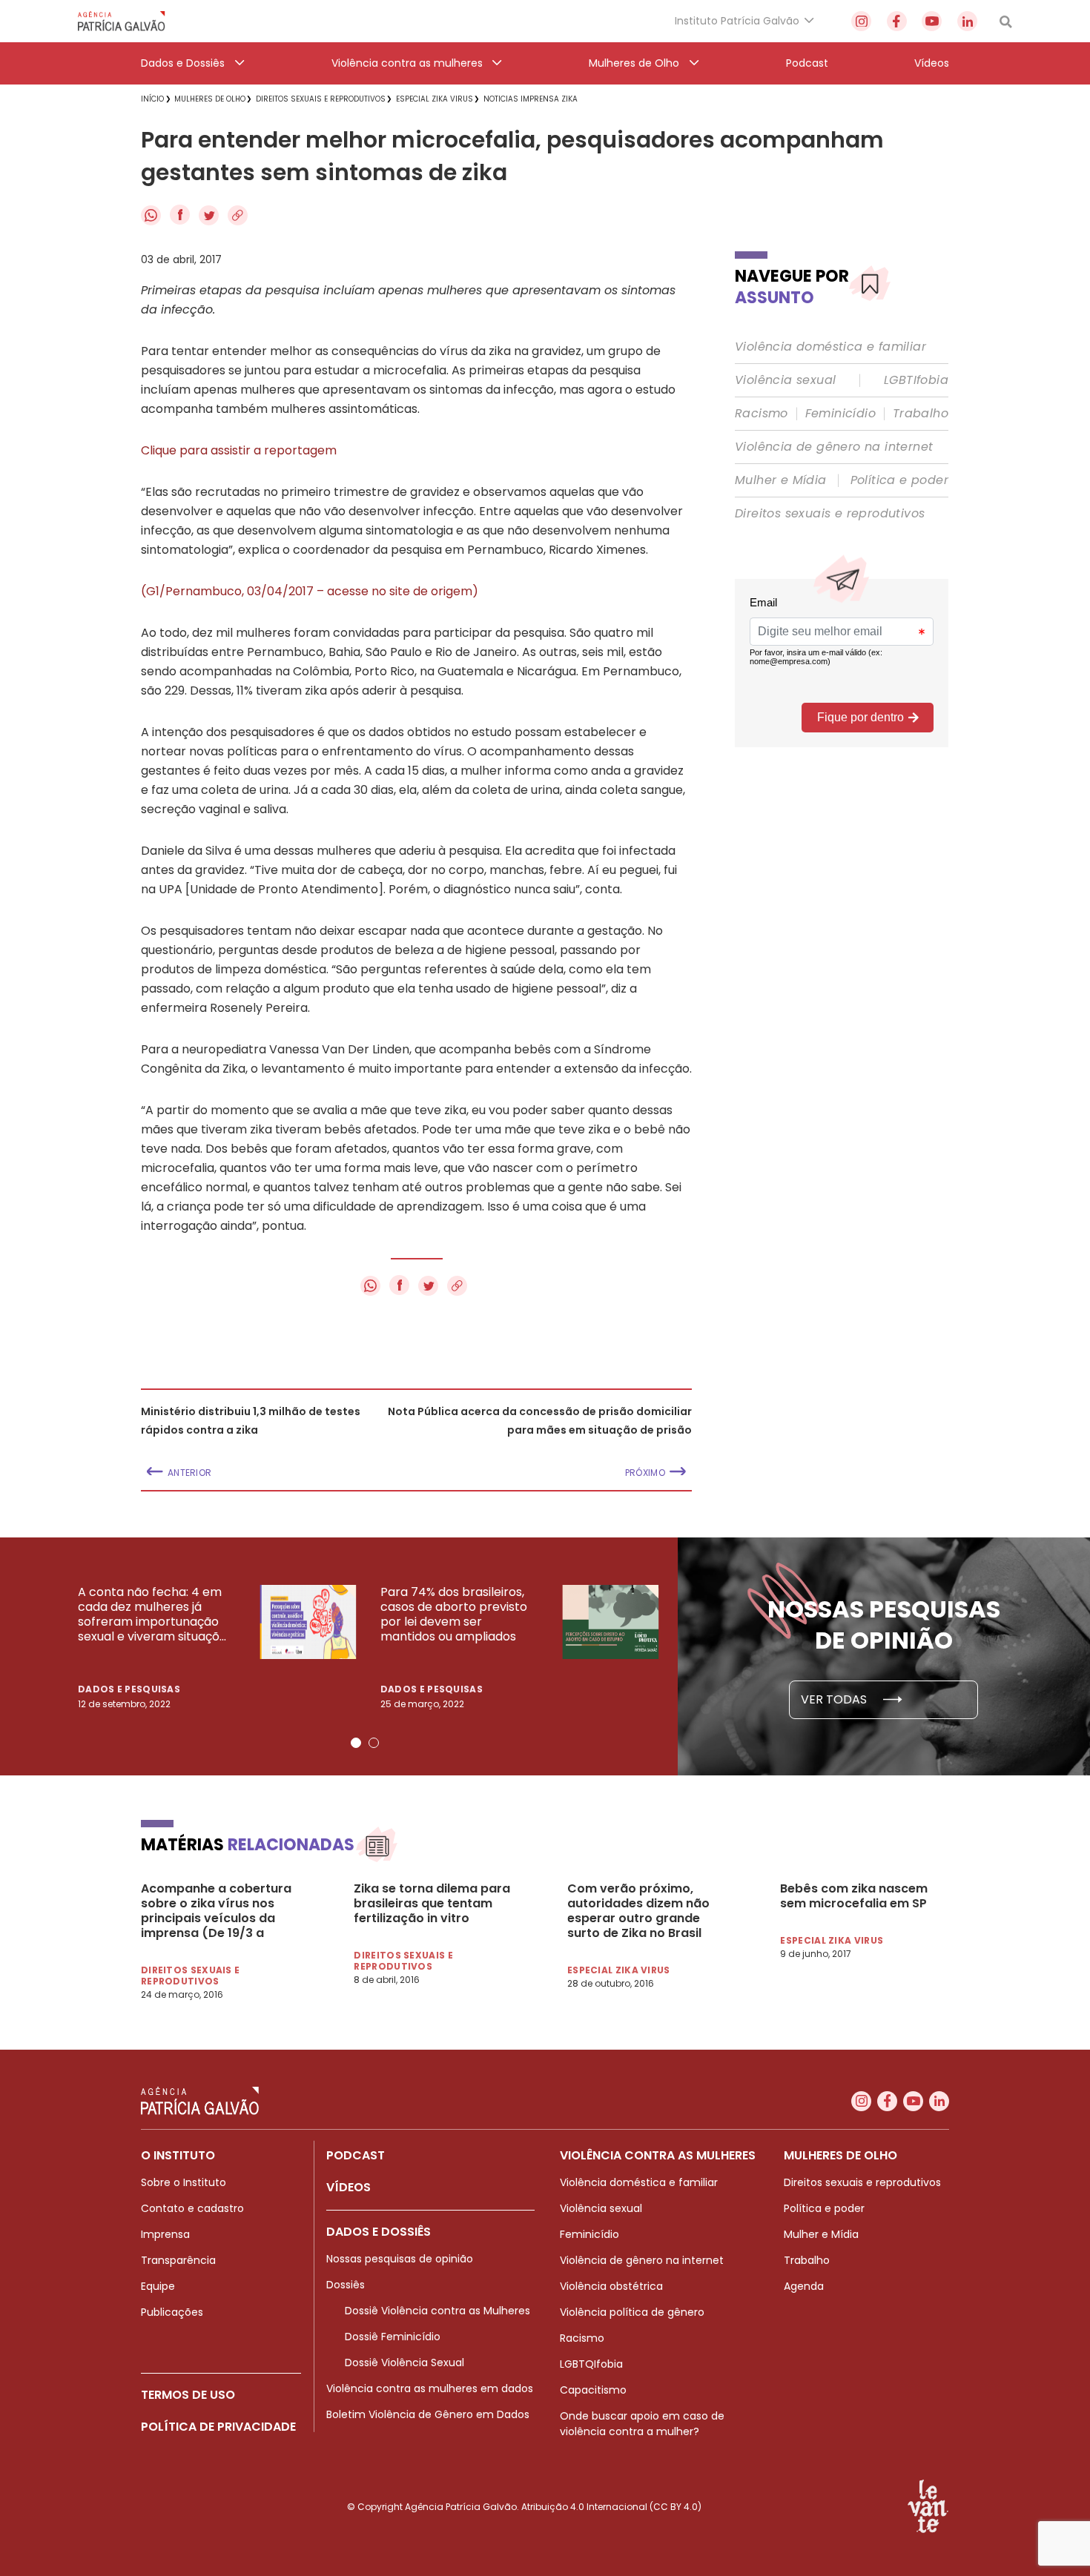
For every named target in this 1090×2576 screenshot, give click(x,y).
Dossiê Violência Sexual (404, 2363)
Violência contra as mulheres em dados (430, 2388)
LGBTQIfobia (591, 2364)
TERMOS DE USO (188, 2395)
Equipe (158, 2286)
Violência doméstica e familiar (830, 347)
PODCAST (356, 2155)
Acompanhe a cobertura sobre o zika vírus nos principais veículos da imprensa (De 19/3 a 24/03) (216, 1911)
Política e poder (899, 480)
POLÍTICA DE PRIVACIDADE (218, 2427)
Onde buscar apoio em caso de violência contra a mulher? (642, 2424)
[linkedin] (967, 21)
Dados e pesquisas (129, 1689)
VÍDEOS (349, 2187)
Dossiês (346, 2285)
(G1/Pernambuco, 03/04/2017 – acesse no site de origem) (310, 591)
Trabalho (921, 414)
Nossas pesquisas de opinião (400, 2259)
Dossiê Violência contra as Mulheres (437, 2311)
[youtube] (932, 21)
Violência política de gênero (632, 2312)
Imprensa (165, 2234)
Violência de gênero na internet (834, 447)
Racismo (762, 414)
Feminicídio (840, 414)
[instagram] (861, 21)
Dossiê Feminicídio (393, 2337)
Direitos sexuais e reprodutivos (830, 514)
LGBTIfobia (916, 380)
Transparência (178, 2260)
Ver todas (835, 1699)
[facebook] (897, 21)
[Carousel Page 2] (374, 1743)
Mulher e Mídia (781, 480)
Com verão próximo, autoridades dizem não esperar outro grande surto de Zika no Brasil (638, 1911)
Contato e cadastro (192, 2208)
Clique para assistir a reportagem (239, 450)
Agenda (804, 2286)
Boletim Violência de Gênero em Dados (428, 2414)
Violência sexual (785, 380)
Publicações (172, 2312)
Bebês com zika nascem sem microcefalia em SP (854, 1896)
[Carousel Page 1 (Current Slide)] (356, 1743)
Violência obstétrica (611, 2286)
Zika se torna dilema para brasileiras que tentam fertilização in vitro (432, 1904)
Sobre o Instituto (184, 2182)
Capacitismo (593, 2390)
